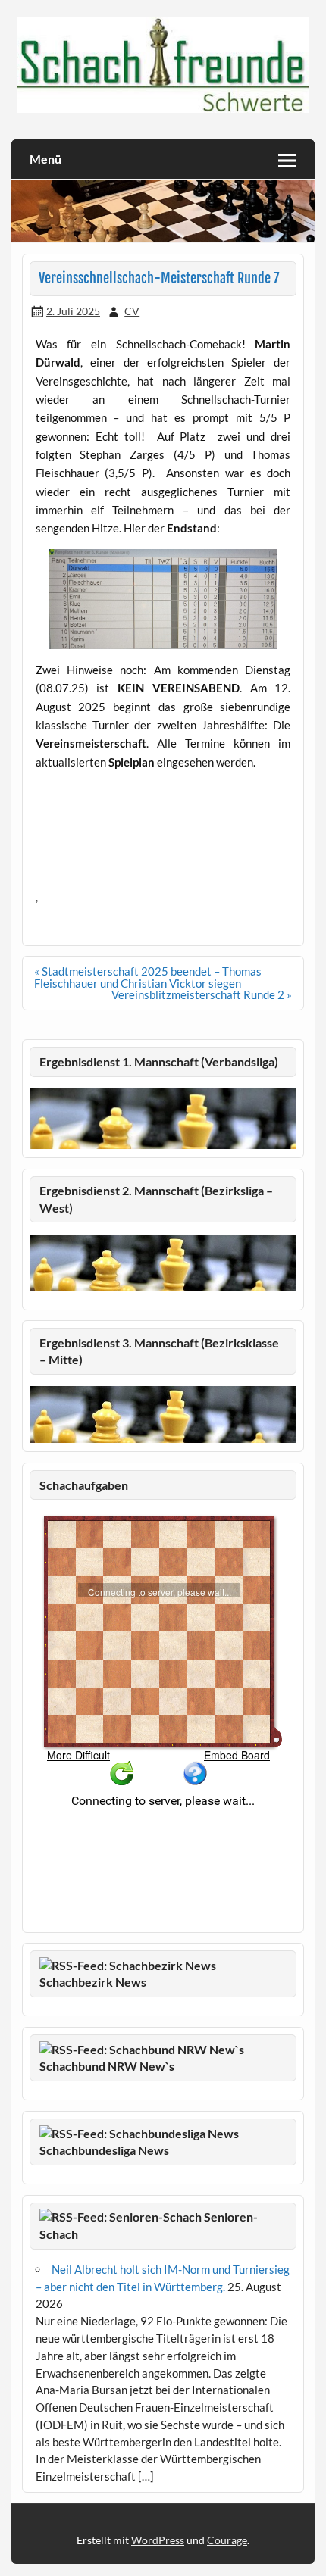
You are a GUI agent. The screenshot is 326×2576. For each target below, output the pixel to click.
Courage (227, 2540)
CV (132, 311)
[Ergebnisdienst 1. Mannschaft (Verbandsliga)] (163, 1144)
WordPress (158, 2540)
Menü (45, 159)
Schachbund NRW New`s (107, 2066)
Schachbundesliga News (104, 2150)
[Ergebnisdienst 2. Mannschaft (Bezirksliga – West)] (163, 1263)
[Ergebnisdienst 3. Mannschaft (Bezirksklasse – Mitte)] (163, 1438)
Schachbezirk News (93, 1982)
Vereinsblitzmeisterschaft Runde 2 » (202, 994)
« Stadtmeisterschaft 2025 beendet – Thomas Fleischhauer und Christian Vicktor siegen (148, 977)
